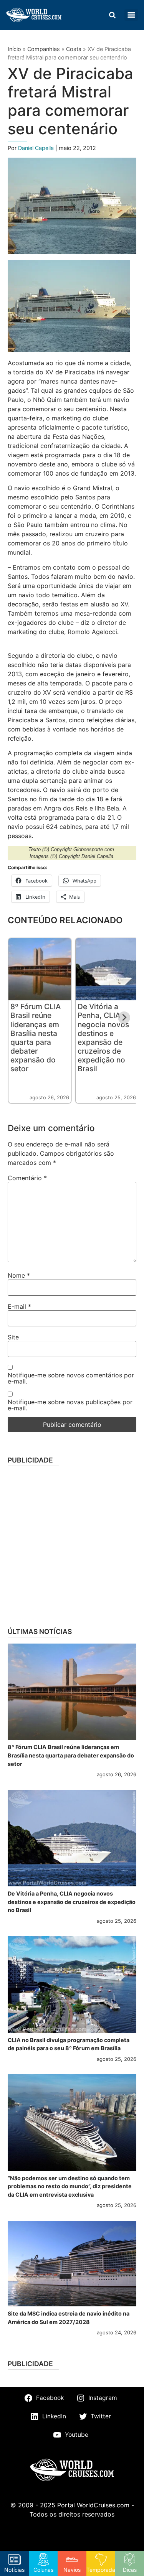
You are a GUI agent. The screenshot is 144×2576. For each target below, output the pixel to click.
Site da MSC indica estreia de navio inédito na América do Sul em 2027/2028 (69, 2318)
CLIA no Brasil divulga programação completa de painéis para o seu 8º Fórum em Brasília (69, 2044)
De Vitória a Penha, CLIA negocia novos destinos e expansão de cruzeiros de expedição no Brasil (103, 1037)
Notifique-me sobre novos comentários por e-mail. (71, 1378)
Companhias (44, 49)
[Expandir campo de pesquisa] (112, 15)
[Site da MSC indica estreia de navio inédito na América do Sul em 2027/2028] (72, 2264)
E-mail (19, 1306)
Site (13, 1337)
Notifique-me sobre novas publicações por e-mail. (70, 1405)
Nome (19, 1275)
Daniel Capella (37, 148)
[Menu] (131, 15)
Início (14, 49)
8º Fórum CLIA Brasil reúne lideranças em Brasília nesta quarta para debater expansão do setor (36, 1037)
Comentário (27, 1178)
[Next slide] (124, 1018)
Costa (74, 49)
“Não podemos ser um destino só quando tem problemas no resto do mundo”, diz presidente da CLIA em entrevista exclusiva (70, 2186)
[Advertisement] (72, 1544)
